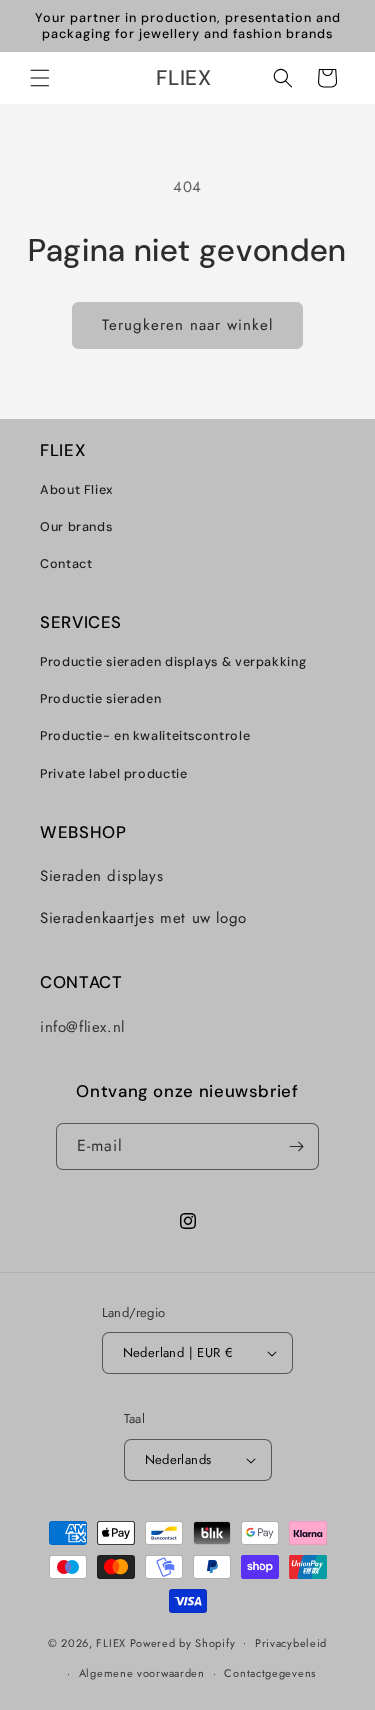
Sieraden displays (101, 876)
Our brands (76, 527)
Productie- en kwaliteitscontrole (145, 736)
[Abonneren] (296, 1146)
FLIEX (111, 1642)
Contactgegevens (270, 1673)
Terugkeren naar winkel (187, 325)
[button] (40, 78)
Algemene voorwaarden (142, 1673)
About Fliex (77, 490)
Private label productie (114, 774)
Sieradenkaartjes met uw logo (143, 918)
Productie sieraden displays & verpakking (173, 662)
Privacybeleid (291, 1643)
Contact (66, 564)
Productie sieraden (100, 699)
